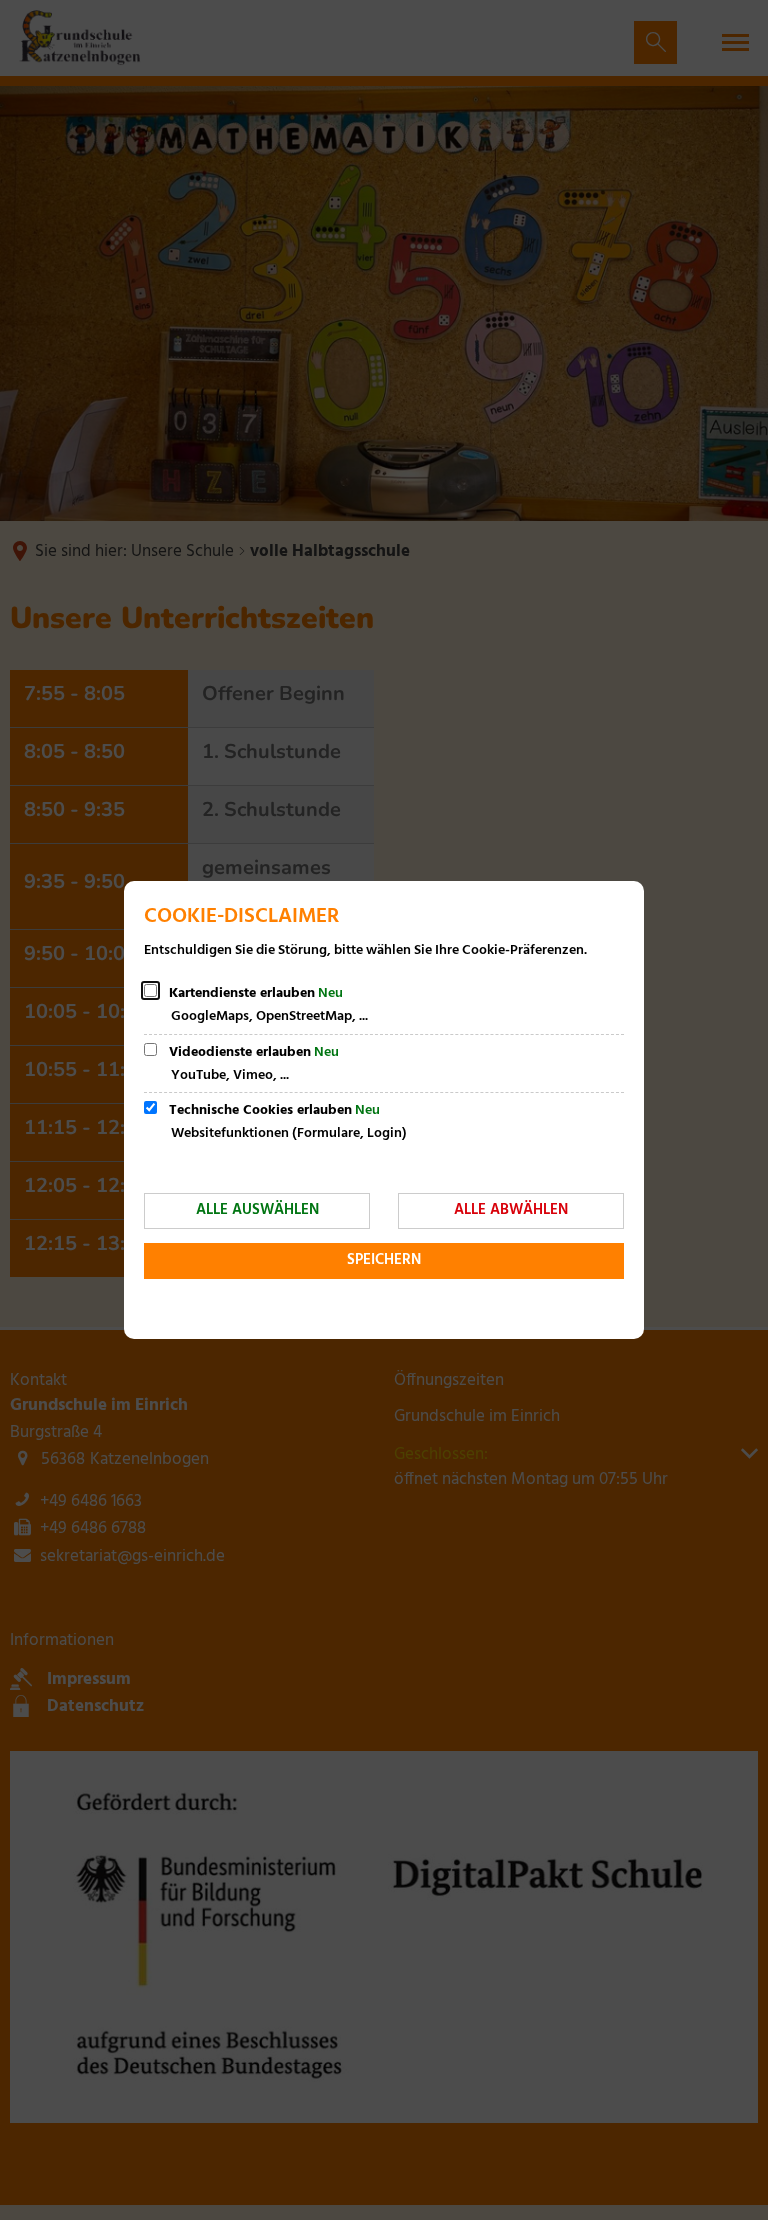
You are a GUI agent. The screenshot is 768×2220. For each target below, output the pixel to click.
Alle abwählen (511, 1210)
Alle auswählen (257, 1210)
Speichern (384, 1260)
